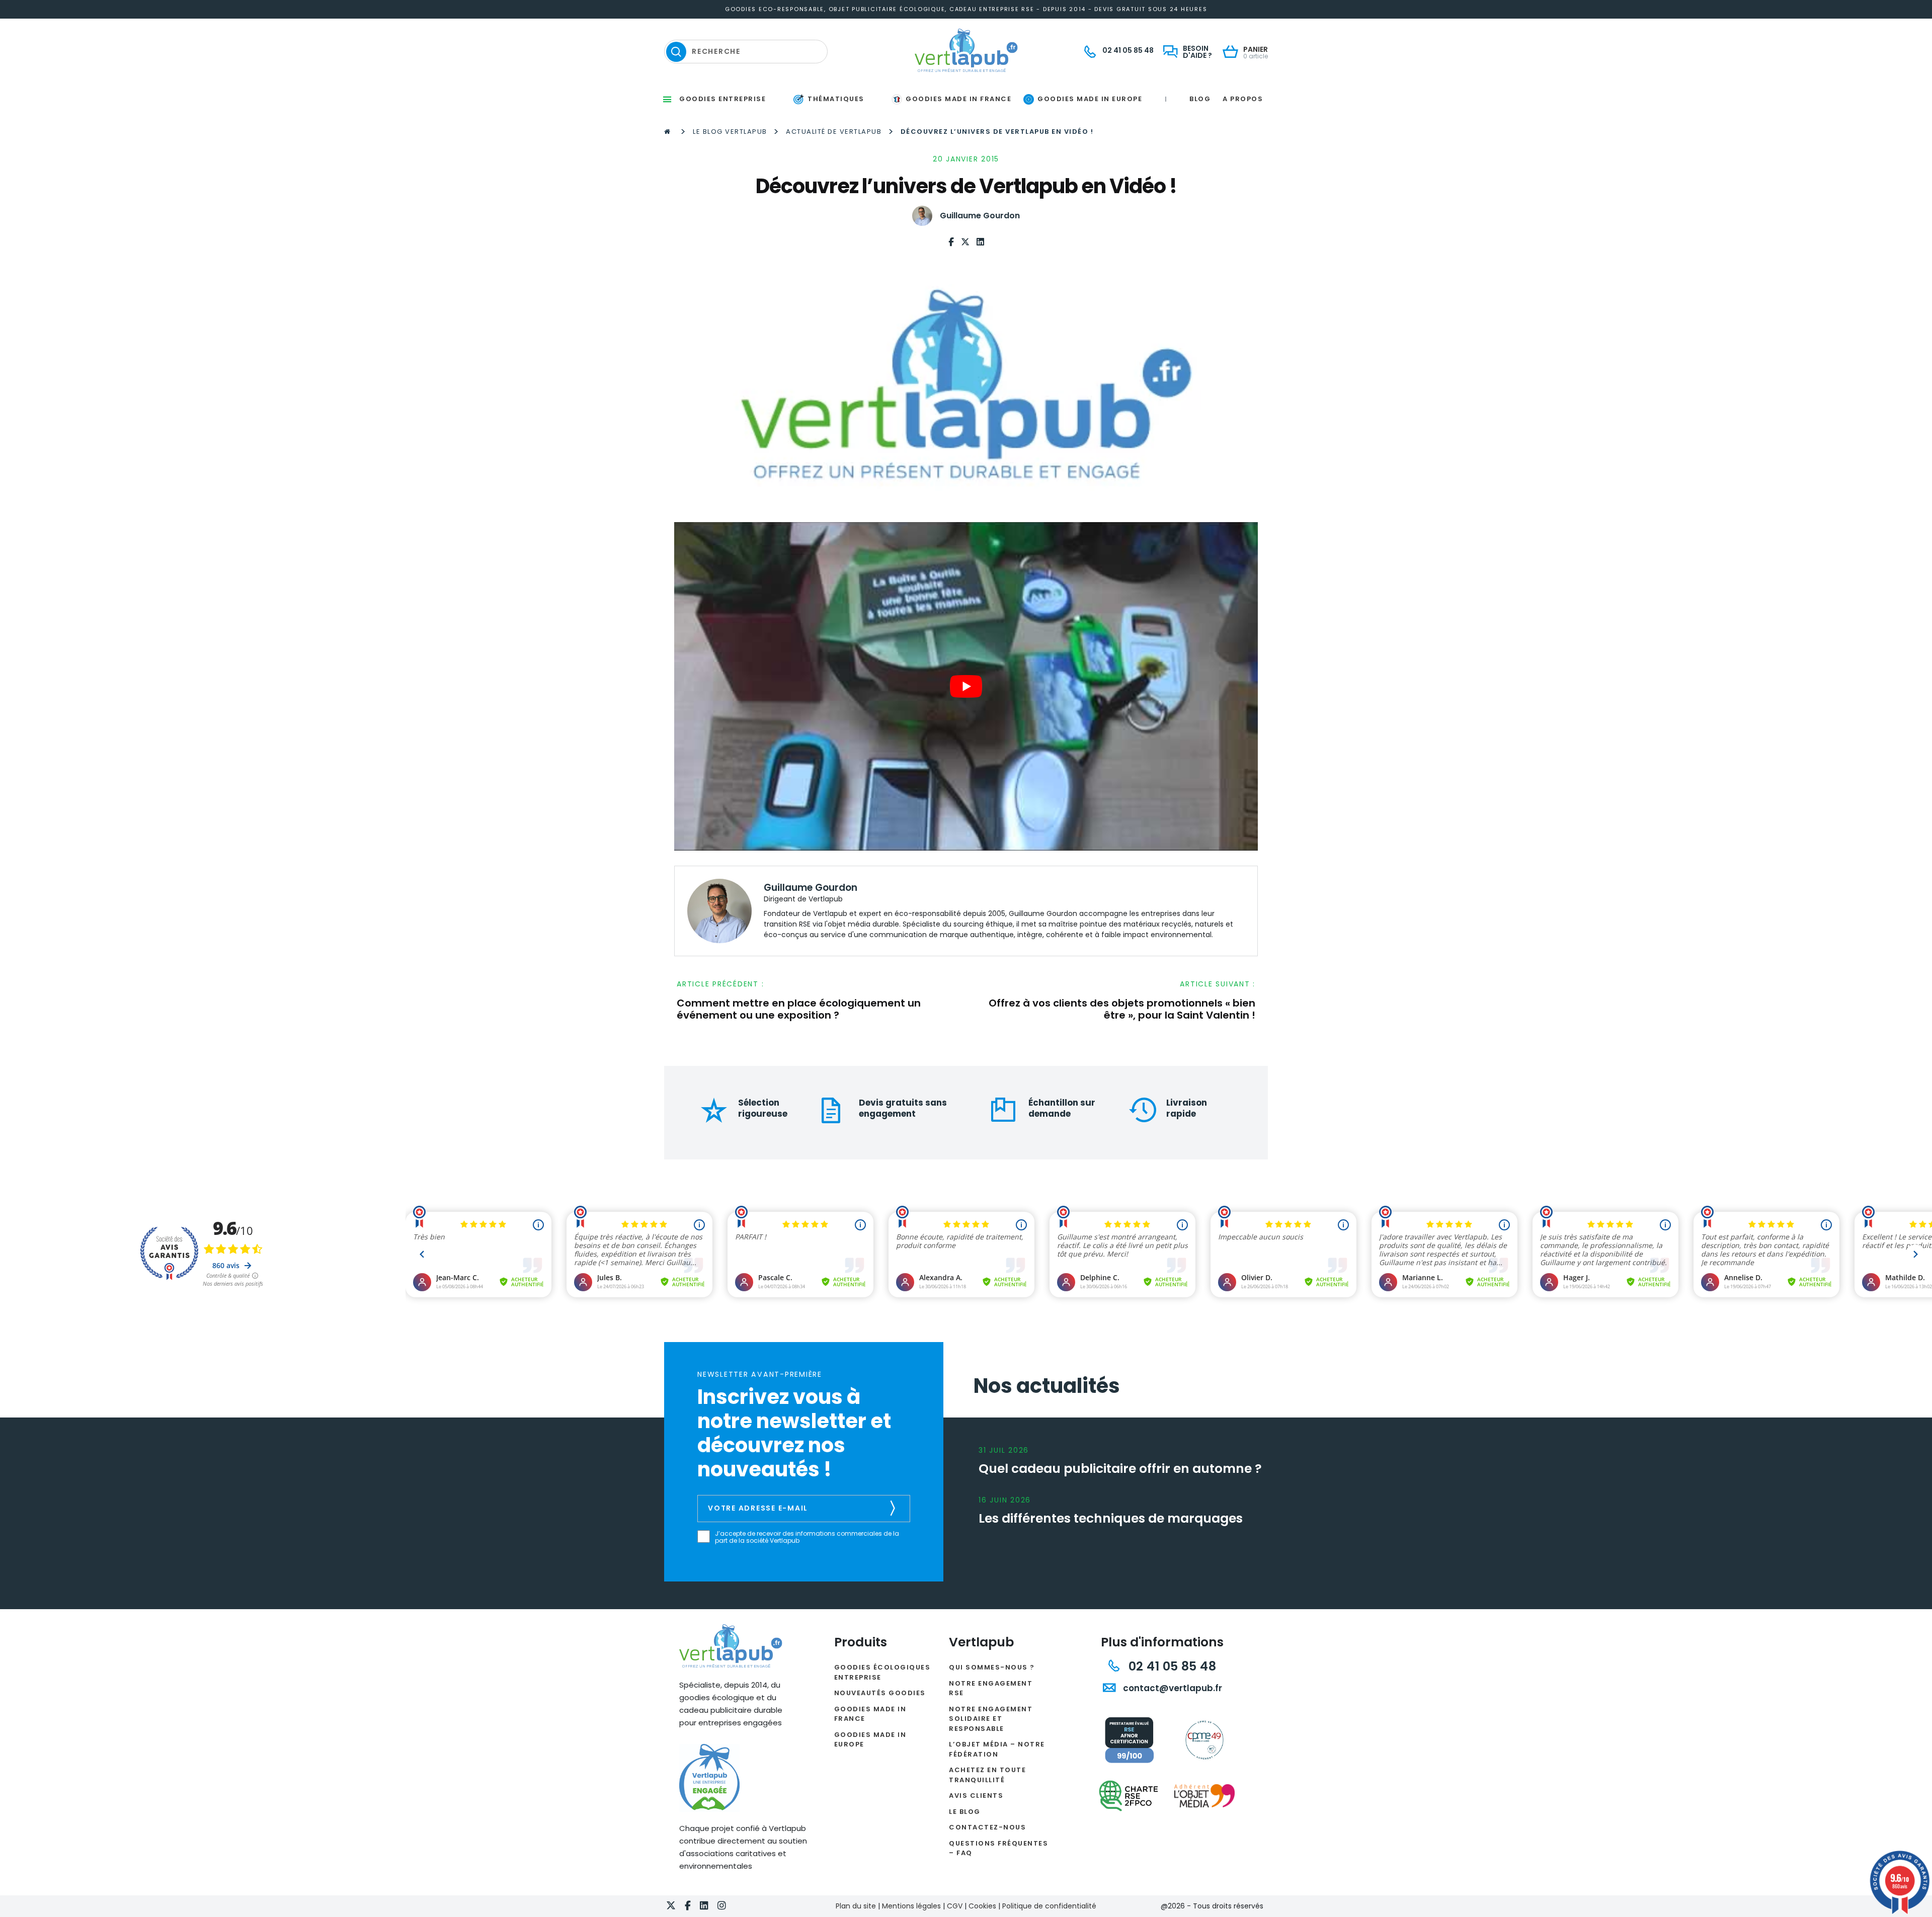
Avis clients (976, 1796)
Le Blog (965, 1812)
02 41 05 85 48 (1171, 1666)
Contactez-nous (987, 1827)
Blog (1200, 99)
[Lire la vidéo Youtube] (966, 686)
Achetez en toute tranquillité (987, 1775)
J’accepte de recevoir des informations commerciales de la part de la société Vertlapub (807, 1537)
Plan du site (856, 1906)
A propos (1243, 99)
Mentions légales (911, 1906)
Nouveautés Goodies (880, 1693)
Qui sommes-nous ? (992, 1667)
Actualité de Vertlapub (834, 132)
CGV (955, 1906)
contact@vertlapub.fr (1172, 1688)
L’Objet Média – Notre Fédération (997, 1749)
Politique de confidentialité (1049, 1906)
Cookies (982, 1906)
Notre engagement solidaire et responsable (991, 1719)
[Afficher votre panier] (1233, 53)
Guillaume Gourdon (980, 216)
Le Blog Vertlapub (730, 132)
